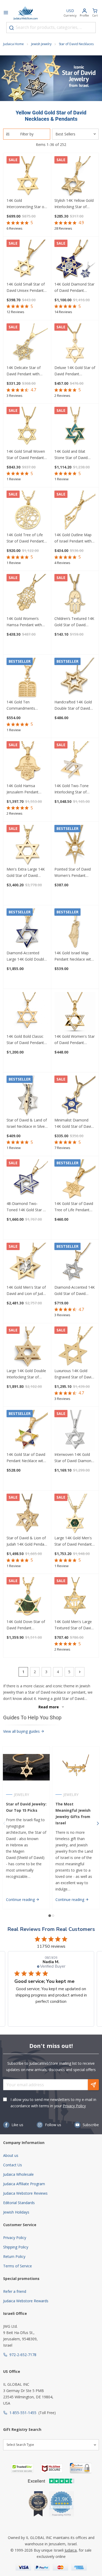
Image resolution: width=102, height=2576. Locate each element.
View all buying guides (22, 1731)
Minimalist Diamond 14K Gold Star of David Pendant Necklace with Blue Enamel (74, 1124)
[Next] (80, 1672)
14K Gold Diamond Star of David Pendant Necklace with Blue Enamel (74, 288)
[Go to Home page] (26, 13)
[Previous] (4, 1824)
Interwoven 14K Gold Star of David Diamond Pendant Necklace (74, 1458)
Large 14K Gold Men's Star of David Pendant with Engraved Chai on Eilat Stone (73, 1541)
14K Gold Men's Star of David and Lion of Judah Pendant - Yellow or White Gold (27, 1291)
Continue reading (21, 1900)
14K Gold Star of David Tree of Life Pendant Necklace (74, 1207)
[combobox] (51, 28)
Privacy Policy (74, 2106)
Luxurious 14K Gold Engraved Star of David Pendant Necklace (74, 1374)
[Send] (93, 2085)
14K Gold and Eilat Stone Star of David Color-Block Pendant (72, 455)
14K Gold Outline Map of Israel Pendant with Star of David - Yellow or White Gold (73, 538)
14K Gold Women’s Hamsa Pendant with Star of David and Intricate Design (24, 622)
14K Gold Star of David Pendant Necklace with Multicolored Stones (26, 1458)
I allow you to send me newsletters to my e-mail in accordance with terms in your (53, 2103)
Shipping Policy (16, 2247)
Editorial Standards (19, 2203)
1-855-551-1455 (23, 2413)
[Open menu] (6, 13)
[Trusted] (22, 2468)
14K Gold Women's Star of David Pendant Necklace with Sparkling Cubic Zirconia (75, 1040)
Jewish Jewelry (41, 44)
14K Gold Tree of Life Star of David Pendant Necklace (25, 538)
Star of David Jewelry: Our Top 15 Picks (26, 1807)
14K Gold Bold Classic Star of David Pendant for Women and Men (25, 1040)
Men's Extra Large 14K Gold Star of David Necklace (26, 873)
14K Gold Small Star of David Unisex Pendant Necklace (26, 288)
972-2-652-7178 (23, 2355)
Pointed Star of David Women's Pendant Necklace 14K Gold (73, 873)
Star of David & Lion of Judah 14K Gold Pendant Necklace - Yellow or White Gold (27, 1541)
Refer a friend (15, 2291)
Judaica (71, 2550)
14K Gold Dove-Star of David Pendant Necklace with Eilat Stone (26, 1625)
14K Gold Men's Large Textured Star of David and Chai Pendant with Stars (74, 1625)
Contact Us (13, 2165)
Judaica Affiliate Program (24, 2184)
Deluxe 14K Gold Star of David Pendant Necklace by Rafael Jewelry (75, 371)
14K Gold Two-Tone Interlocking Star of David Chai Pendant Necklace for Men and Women (73, 789)
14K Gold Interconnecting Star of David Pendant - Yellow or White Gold (26, 204)
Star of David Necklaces (76, 44)
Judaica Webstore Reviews (25, 2193)
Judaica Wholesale (18, 2174)
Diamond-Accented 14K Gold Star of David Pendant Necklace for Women (75, 1291)
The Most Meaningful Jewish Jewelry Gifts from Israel (73, 1813)
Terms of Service (18, 2266)
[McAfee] (52, 2468)
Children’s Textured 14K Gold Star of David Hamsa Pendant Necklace (74, 622)
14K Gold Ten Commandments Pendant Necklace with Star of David (26, 705)
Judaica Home (13, 44)
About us (11, 2155)
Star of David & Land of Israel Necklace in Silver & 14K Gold (27, 1124)
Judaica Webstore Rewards (26, 2301)
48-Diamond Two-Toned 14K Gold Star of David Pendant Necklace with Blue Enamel (27, 1207)
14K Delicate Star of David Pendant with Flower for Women (24, 371)
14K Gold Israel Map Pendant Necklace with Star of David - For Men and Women (74, 956)
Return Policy (14, 2256)
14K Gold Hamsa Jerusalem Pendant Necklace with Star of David (25, 789)
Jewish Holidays (16, 2212)
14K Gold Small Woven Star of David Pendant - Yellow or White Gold (26, 455)
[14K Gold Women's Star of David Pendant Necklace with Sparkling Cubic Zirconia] (75, 1013)
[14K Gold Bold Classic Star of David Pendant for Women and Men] (27, 1013)
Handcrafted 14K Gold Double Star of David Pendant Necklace (73, 705)
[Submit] (12, 28)
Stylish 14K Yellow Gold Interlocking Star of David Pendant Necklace (74, 204)
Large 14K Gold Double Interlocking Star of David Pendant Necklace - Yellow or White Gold (26, 1374)
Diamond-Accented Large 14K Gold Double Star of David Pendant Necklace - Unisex (26, 956)
